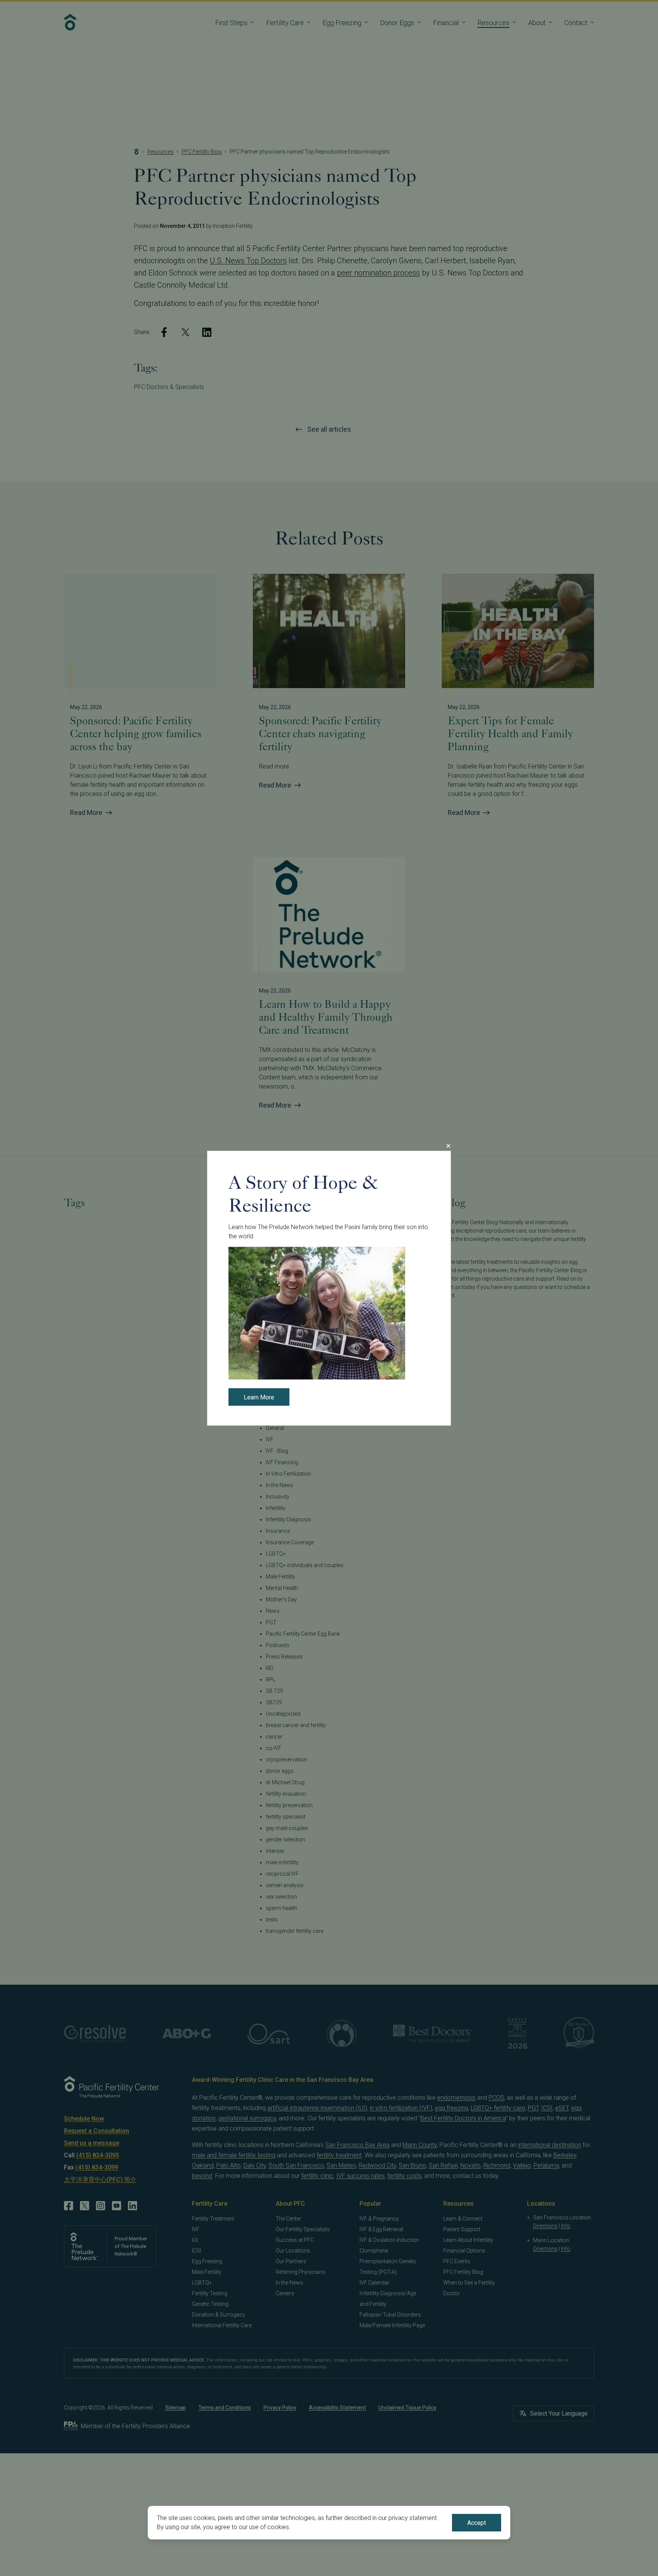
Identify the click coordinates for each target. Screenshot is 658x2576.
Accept (477, 2523)
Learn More (259, 1397)
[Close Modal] (448, 1146)
